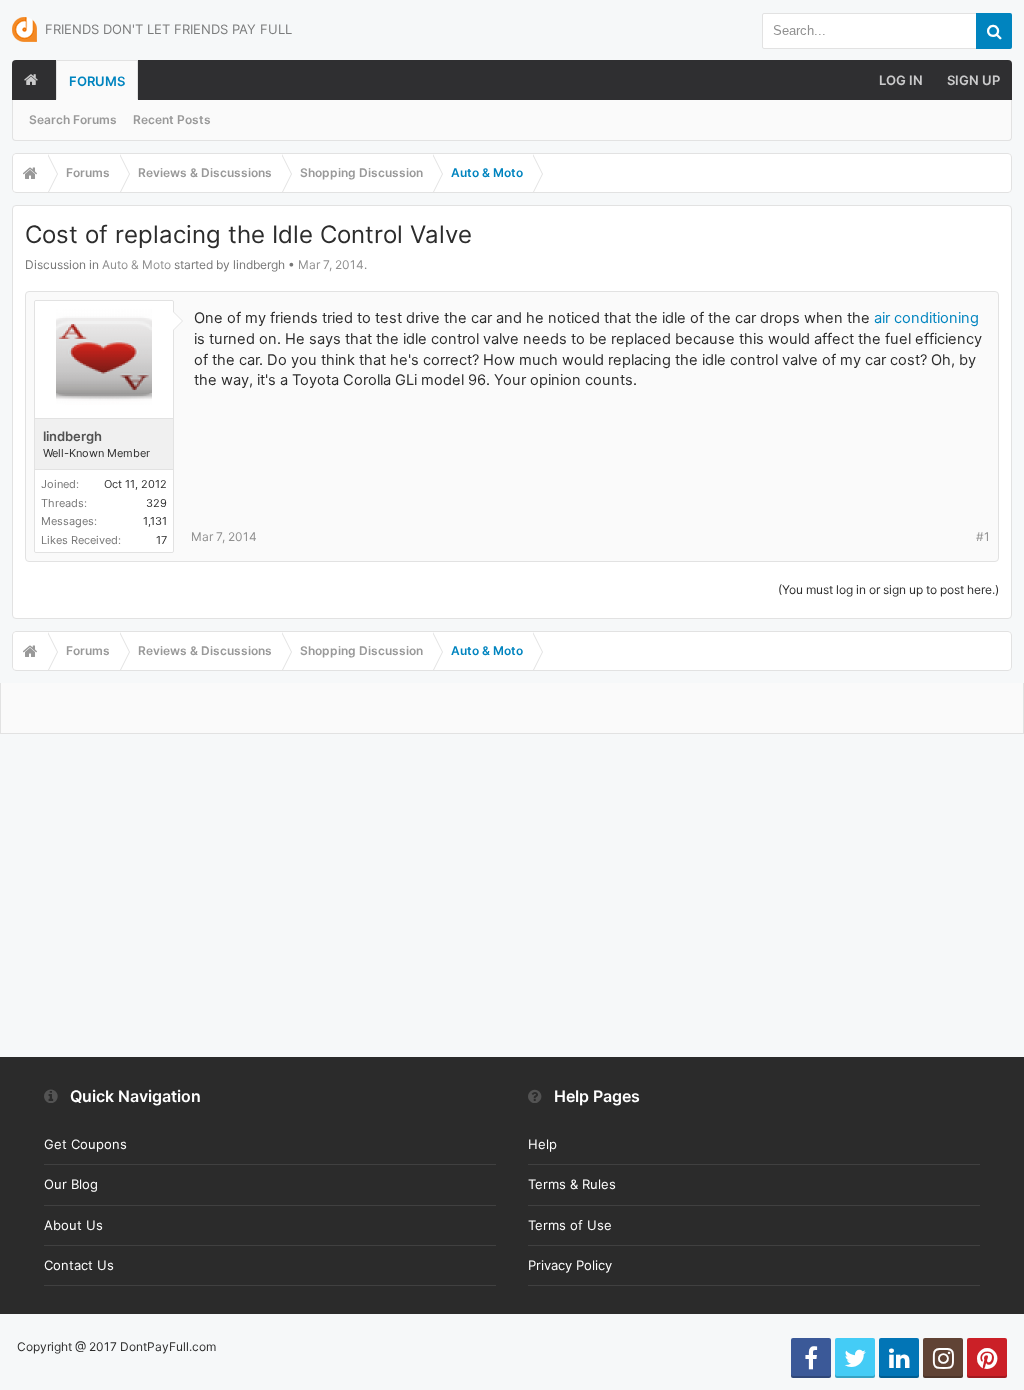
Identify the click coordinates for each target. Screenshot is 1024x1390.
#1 (983, 536)
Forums (97, 81)
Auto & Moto (136, 264)
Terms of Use (570, 1225)
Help (542, 1144)
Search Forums (73, 119)
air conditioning (926, 318)
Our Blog (71, 1184)
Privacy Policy (570, 1265)
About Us (73, 1225)
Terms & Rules (572, 1184)
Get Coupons (85, 1144)
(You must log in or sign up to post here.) (888, 589)
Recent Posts (172, 119)
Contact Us (79, 1265)
